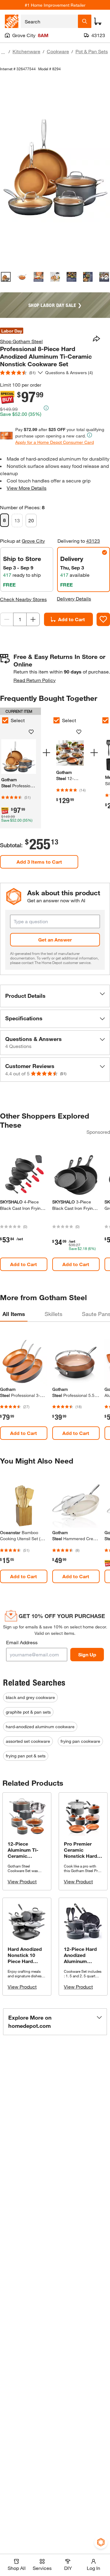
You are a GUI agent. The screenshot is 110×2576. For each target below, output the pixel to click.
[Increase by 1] (33, 619)
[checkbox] (57, 720)
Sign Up (87, 1654)
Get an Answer (55, 940)
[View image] (6, 277)
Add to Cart (71, 619)
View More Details (27, 488)
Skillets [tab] (53, 1314)
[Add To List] (103, 619)
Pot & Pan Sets (92, 51)
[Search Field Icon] (85, 21)
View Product (22, 1881)
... (3, 52)
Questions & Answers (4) (69, 372)
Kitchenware (26, 51)
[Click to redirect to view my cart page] (98, 21)
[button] (55, 996)
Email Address (22, 1642)
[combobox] (49, 21)
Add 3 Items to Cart (39, 862)
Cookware (58, 51)
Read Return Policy (35, 680)
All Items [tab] (14, 1314)
